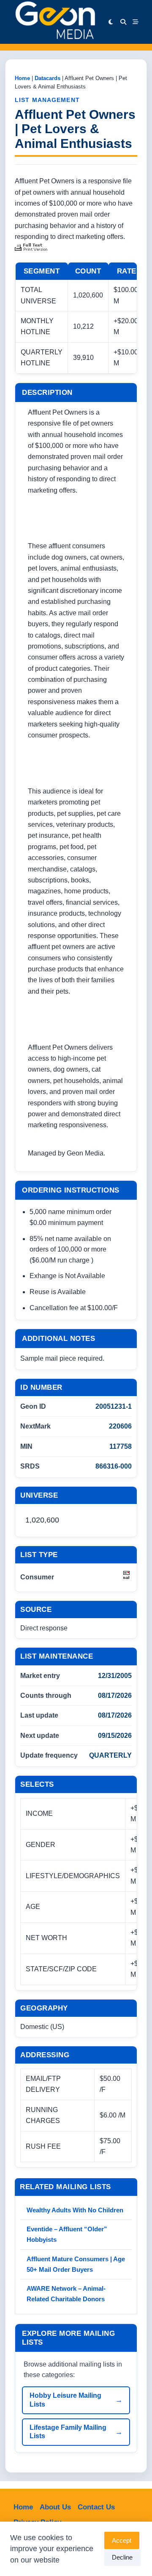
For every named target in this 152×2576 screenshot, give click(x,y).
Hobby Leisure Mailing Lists (65, 2400)
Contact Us (96, 2507)
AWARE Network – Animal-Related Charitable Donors (66, 2294)
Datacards (47, 78)
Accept (122, 2540)
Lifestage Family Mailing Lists (68, 2432)
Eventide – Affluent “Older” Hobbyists (67, 2234)
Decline (122, 2557)
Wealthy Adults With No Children (75, 2210)
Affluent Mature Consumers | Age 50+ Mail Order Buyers (76, 2264)
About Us (55, 2507)
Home (22, 78)
